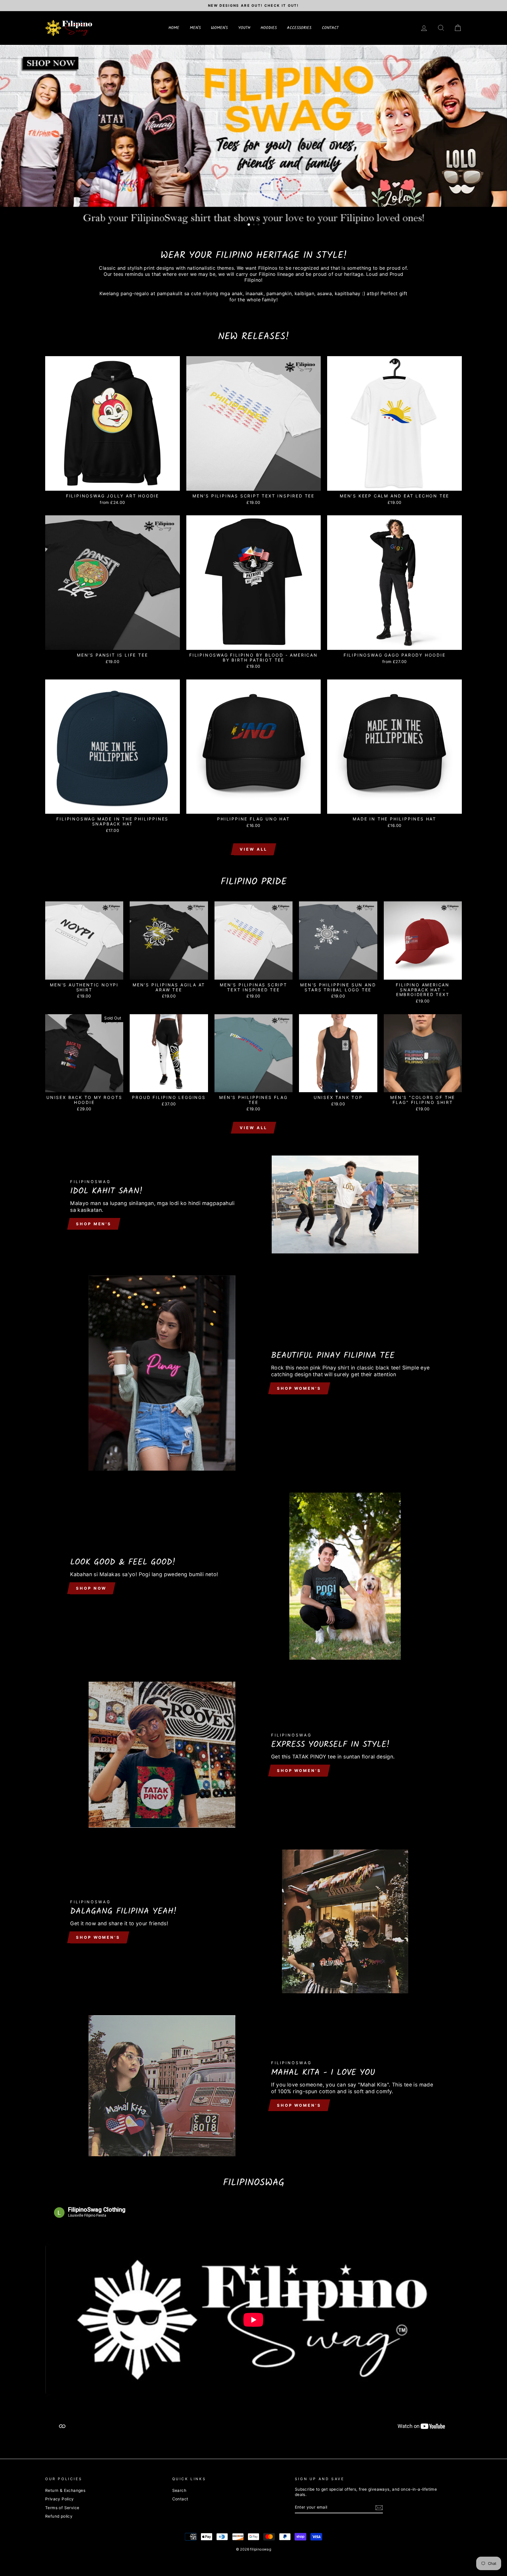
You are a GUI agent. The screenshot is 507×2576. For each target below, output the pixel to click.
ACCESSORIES (299, 28)
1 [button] (249, 225)
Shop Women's (299, 1388)
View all (253, 849)
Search (179, 2490)
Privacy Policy (60, 2499)
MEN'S (195, 28)
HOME (174, 28)
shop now (91, 1588)
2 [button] (254, 225)
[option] (253, 6)
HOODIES (269, 28)
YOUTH (244, 28)
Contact (180, 2499)
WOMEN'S (219, 28)
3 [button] (259, 225)
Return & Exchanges (65, 2490)
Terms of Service (62, 2508)
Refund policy (59, 2516)
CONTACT (330, 28)
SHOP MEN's (94, 1224)
